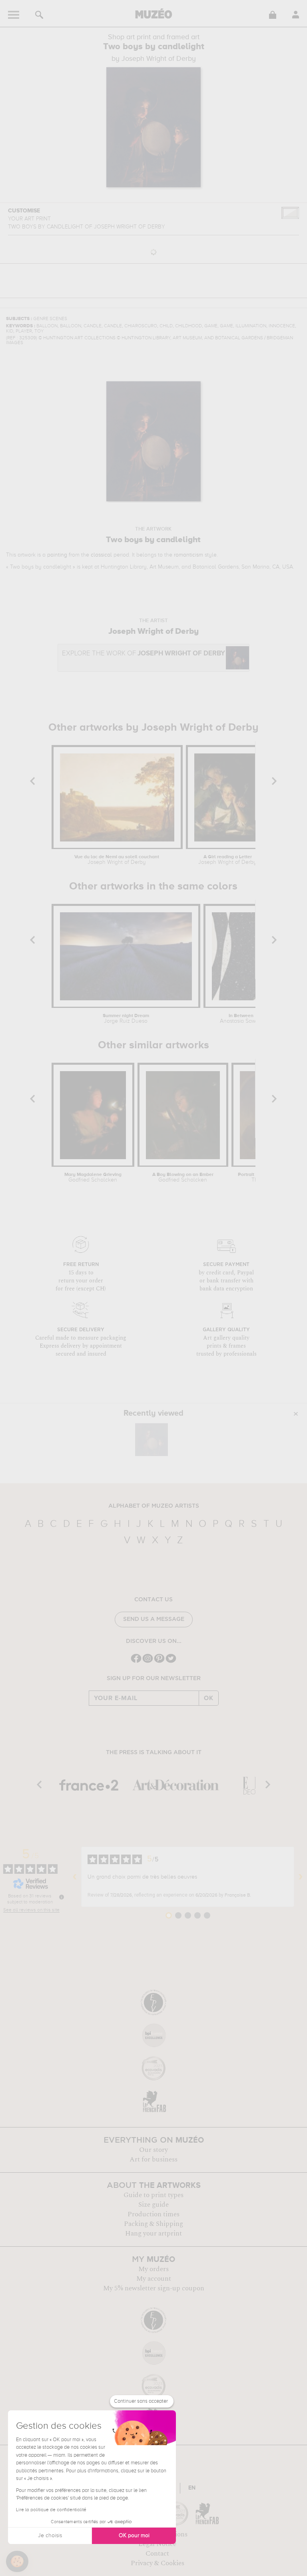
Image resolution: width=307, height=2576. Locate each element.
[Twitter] (171, 1662)
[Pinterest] (159, 1662)
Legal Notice (157, 2544)
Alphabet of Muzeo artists (154, 1506)
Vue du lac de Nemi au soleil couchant (117, 860)
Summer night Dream (126, 1019)
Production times (153, 2214)
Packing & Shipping (153, 2224)
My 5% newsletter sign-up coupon (154, 2288)
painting (57, 555)
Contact (157, 2554)
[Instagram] (148, 1662)
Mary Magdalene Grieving (93, 1178)
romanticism (188, 555)
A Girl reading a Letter (227, 860)
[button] (17, 2562)
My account (154, 2279)
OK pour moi (134, 2536)
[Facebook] (136, 1662)
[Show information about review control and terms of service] (62, 1897)
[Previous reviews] (75, 1877)
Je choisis (50, 2536)
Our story (153, 2150)
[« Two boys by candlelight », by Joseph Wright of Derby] (152, 1440)
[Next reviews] (301, 1877)
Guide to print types (153, 2195)
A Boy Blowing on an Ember (183, 1178)
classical (101, 555)
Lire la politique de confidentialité (51, 2510)
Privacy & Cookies (157, 2563)
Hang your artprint (153, 2233)
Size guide (153, 2205)
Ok (209, 1698)
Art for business (153, 2159)
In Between (241, 1019)
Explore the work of (144, 654)
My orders (153, 2269)
